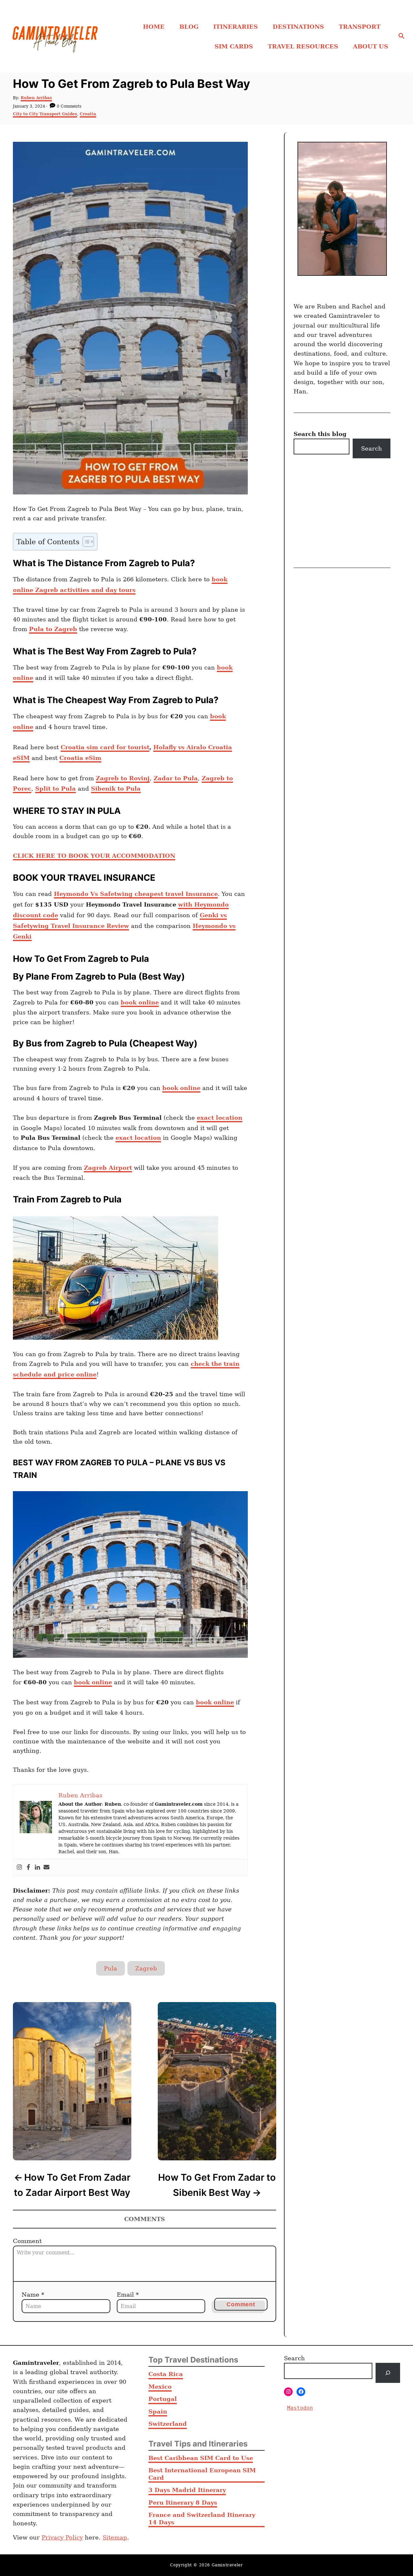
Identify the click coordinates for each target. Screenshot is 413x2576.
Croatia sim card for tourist (105, 747)
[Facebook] (28, 1868)
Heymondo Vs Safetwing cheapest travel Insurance (136, 894)
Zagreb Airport (108, 1168)
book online (140, 1002)
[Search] (388, 2373)
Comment (27, 2241)
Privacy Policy (62, 2537)
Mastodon (300, 2408)
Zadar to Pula (176, 778)
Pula (111, 1968)
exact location (220, 1118)
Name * (33, 2295)
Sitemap (115, 2537)
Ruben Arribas (36, 98)
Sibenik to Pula (116, 789)
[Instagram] (19, 1868)
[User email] (46, 1868)
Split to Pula (55, 789)
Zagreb (146, 1968)
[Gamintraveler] (55, 36)
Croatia (88, 114)
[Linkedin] (37, 1868)
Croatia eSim (80, 758)
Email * (128, 2295)
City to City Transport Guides (45, 114)
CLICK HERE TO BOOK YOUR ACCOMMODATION (94, 856)
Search (372, 448)
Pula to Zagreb (53, 629)
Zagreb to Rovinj (123, 778)
